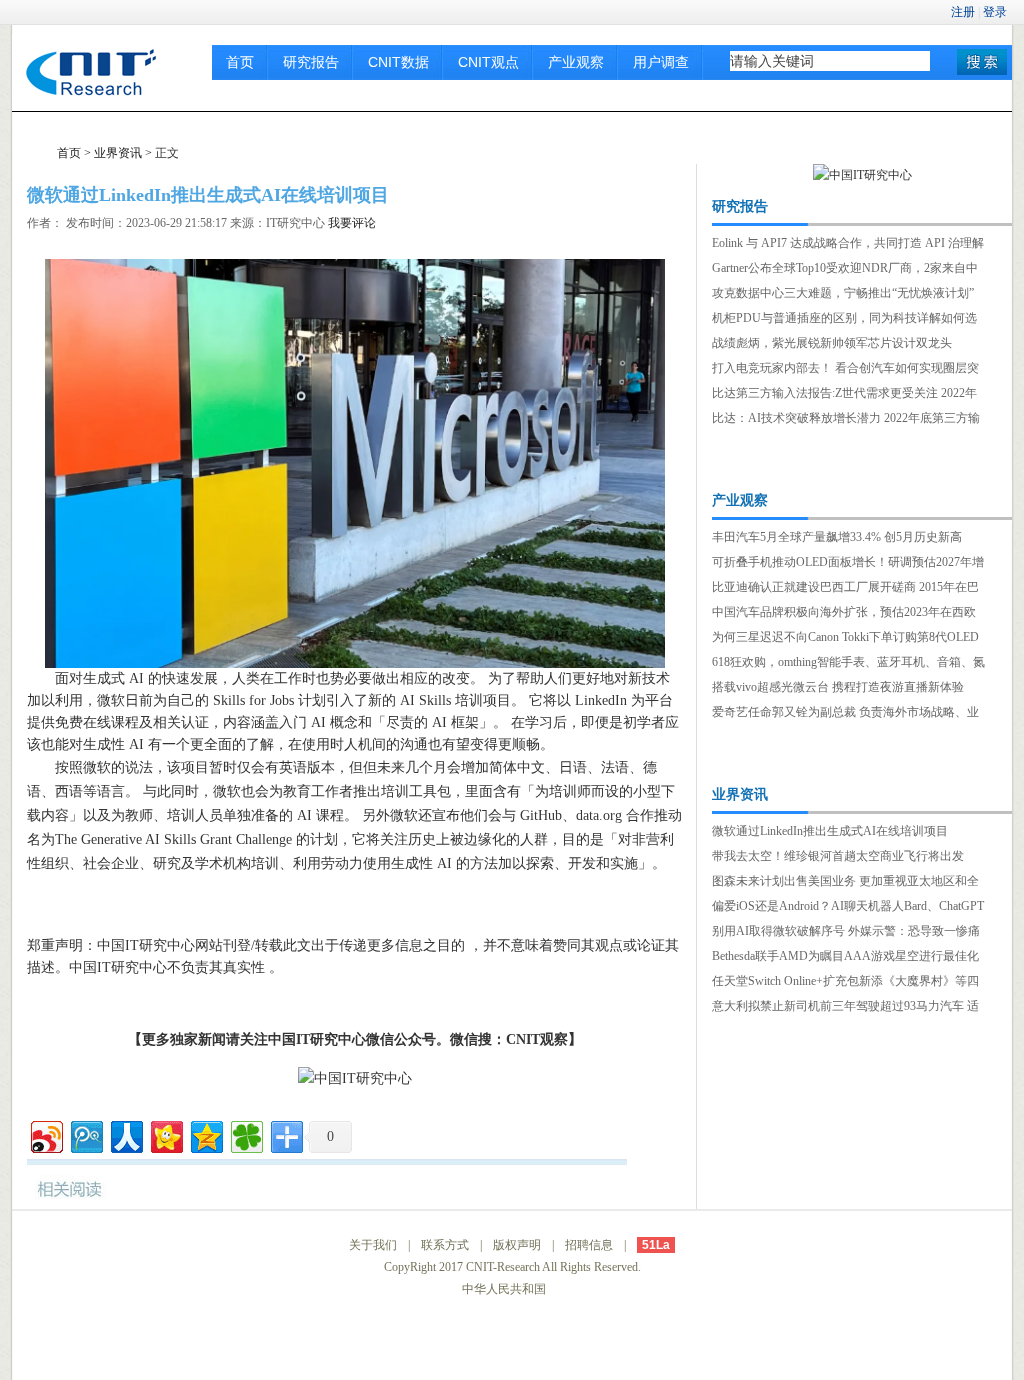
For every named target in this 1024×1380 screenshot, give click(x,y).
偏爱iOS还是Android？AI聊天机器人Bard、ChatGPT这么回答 (848, 908)
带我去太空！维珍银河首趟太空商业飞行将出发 (838, 856)
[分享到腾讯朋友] (245, 1134)
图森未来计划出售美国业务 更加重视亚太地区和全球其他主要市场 (845, 883)
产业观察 (576, 62)
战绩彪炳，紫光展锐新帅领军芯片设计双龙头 (832, 343)
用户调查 (661, 62)
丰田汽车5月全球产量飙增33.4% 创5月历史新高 (837, 537)
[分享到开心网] (165, 1134)
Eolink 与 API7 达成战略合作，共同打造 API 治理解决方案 (848, 245)
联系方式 (445, 1245)
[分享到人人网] (125, 1134)
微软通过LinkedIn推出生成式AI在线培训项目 (830, 831)
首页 (240, 62)
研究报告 (311, 62)
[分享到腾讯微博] (85, 1134)
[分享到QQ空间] (205, 1134)
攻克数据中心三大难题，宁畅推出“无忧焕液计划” (843, 293)
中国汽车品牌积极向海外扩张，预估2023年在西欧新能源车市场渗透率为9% (844, 614)
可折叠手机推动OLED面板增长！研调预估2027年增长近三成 (848, 564)
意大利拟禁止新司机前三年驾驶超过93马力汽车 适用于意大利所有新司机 (845, 1008)
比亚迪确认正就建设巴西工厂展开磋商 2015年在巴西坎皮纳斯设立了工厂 (845, 589)
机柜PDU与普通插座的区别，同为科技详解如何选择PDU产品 (844, 320)
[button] (982, 62)
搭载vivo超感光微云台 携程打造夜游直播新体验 (838, 687)
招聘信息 (589, 1245)
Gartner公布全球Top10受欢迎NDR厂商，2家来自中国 (845, 270)
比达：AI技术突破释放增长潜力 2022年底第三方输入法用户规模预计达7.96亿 (846, 420)
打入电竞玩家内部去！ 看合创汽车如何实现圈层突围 (845, 370)
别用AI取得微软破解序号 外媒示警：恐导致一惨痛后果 (846, 933)
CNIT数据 (398, 62)
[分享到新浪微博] (45, 1134)
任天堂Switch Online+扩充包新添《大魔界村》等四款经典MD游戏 (845, 983)
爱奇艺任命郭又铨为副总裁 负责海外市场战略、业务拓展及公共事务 (845, 714)
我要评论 (352, 223)
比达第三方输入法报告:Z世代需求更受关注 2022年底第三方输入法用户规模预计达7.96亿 (844, 395)
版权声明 (517, 1245)
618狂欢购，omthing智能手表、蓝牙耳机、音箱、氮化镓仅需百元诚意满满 (848, 664)
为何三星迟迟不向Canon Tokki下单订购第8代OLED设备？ (845, 639)
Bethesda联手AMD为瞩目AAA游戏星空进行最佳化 (845, 956)
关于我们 (373, 1245)
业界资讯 (118, 153)
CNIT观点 (488, 62)
